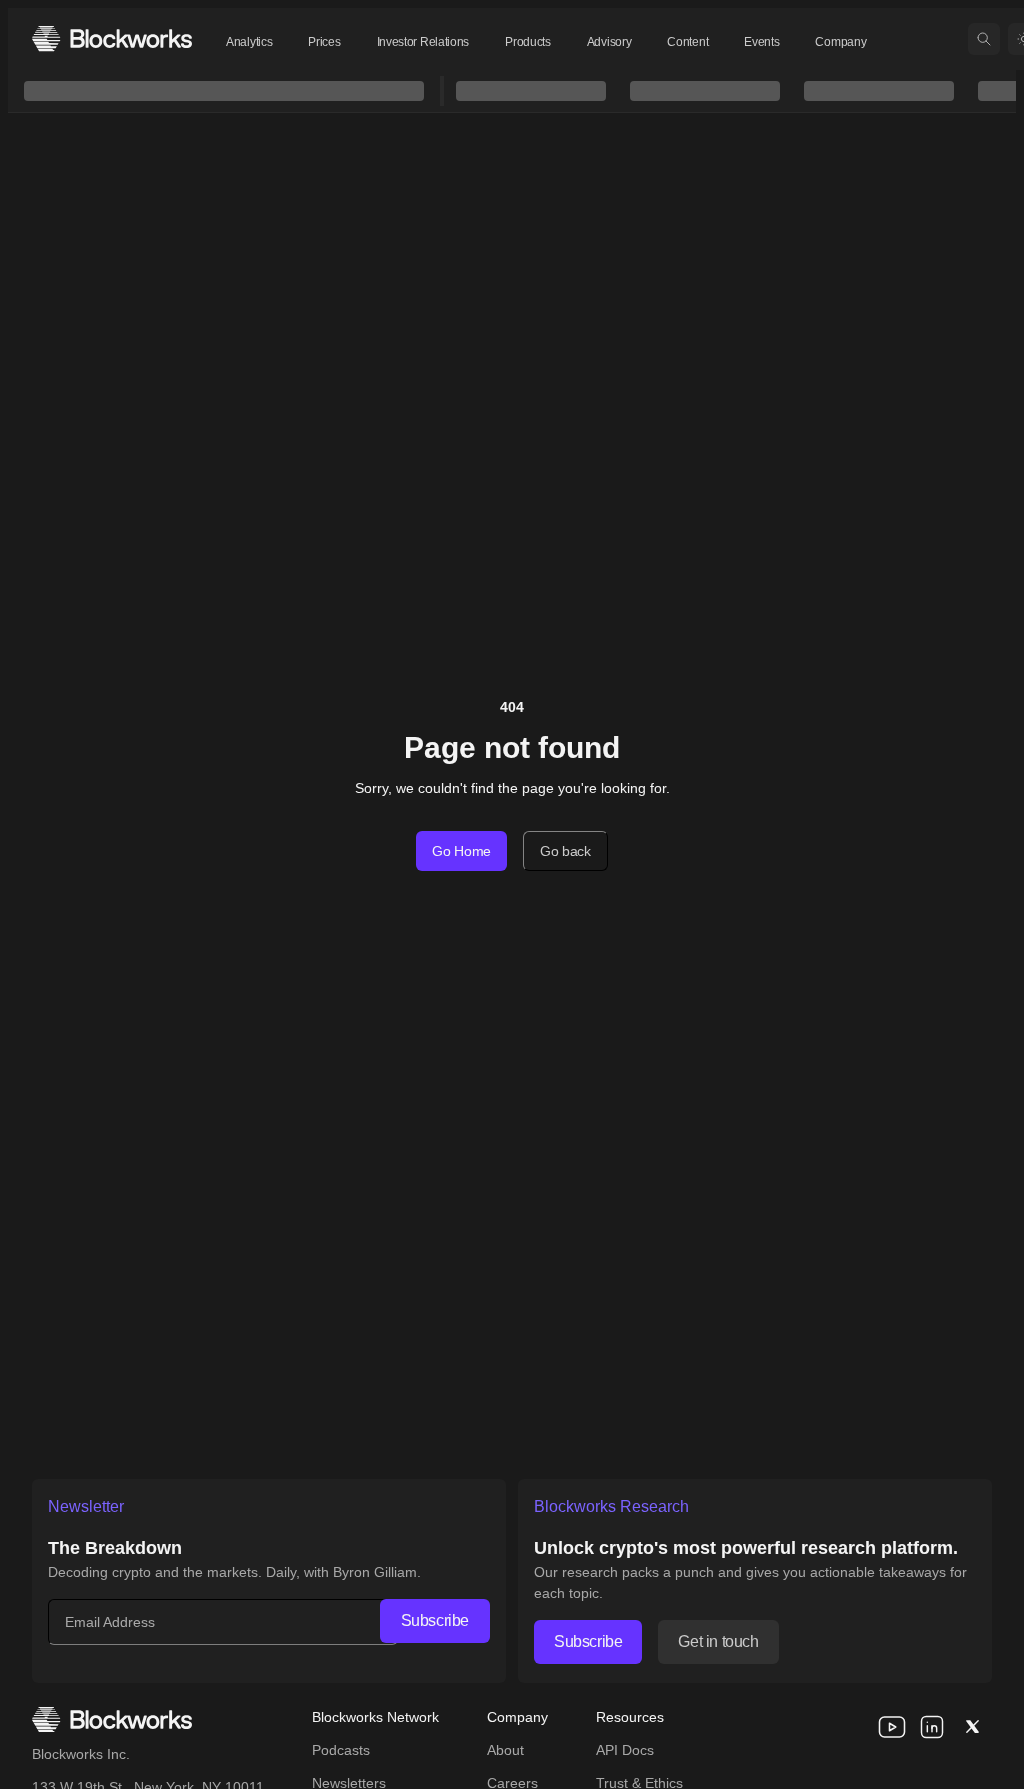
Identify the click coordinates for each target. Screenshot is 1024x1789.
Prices (324, 42)
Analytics (249, 42)
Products (528, 42)
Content (687, 42)
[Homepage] (112, 38)
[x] (972, 1727)
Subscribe (435, 1620)
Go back (565, 851)
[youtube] (892, 1727)
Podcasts (341, 1750)
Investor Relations (423, 42)
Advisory (609, 42)
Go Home (461, 851)
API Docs (625, 1750)
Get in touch (718, 1641)
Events (761, 42)
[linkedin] (932, 1727)
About (505, 1750)
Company (840, 42)
